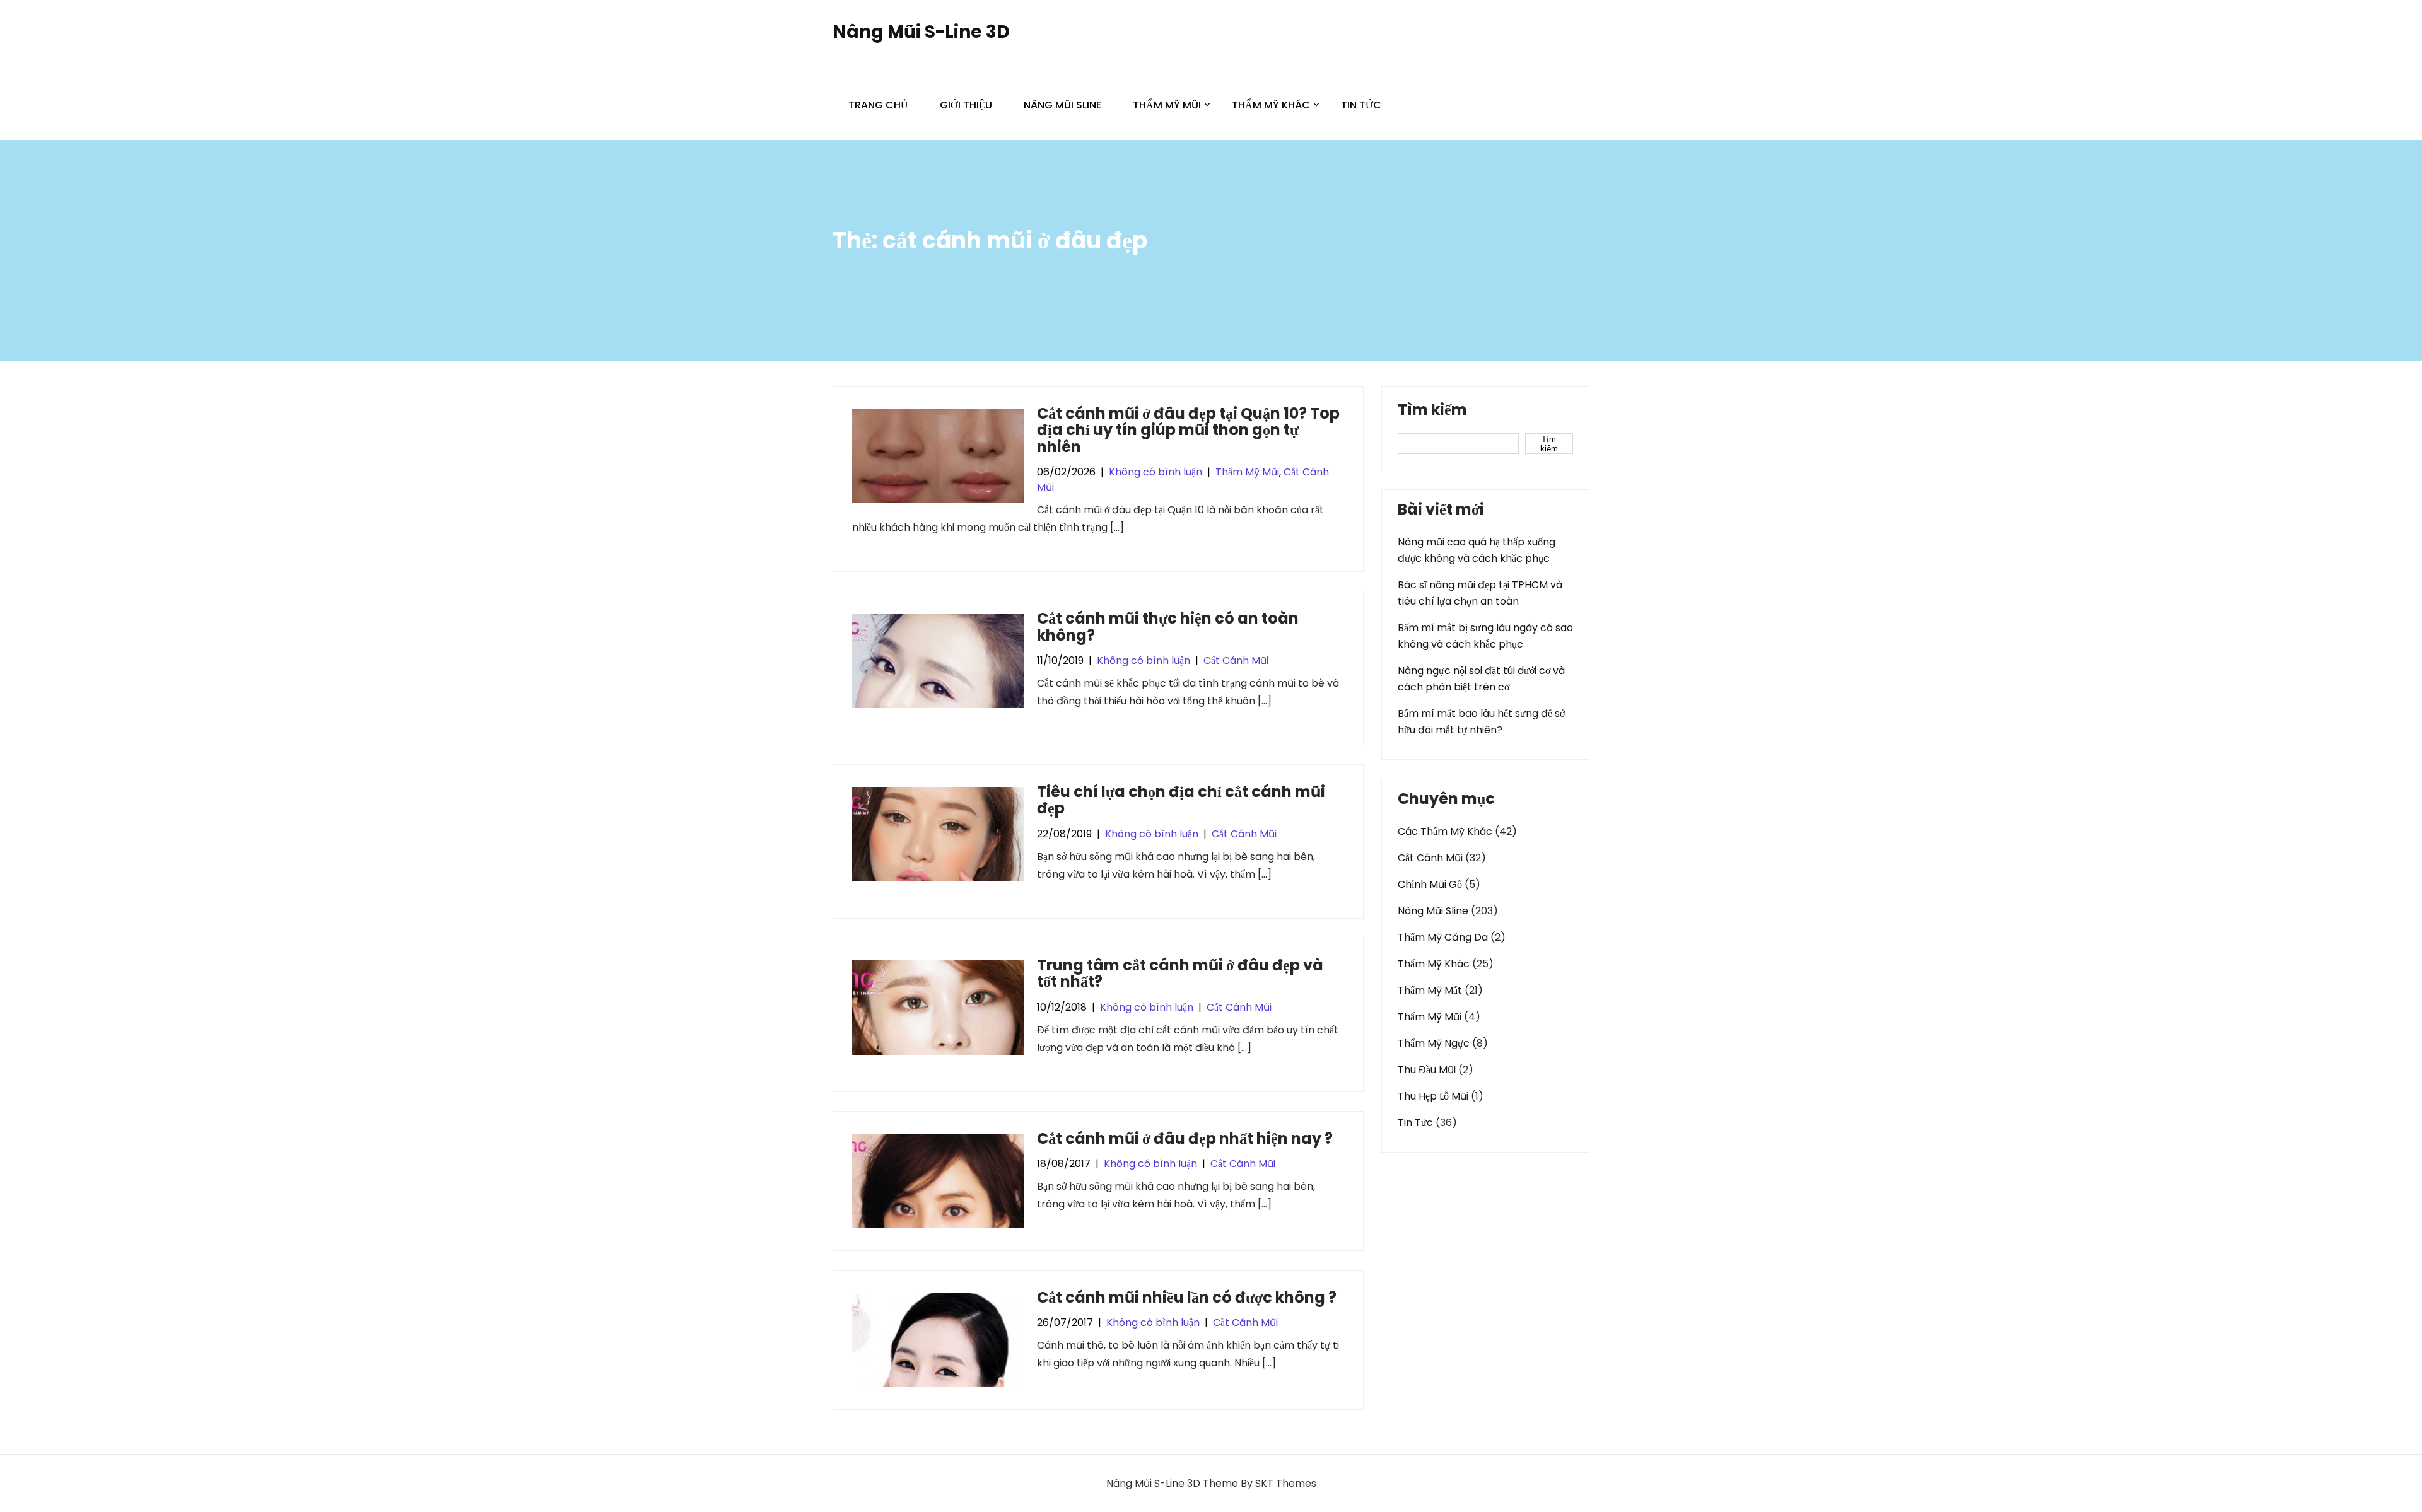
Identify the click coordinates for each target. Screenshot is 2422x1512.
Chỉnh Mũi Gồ (1430, 884)
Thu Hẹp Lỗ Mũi (1433, 1096)
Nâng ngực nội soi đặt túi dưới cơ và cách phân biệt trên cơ (1481, 679)
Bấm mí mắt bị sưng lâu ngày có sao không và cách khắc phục (1485, 636)
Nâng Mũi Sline (1062, 105)
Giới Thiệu (966, 105)
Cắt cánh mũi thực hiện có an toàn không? (1168, 626)
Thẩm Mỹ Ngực (1434, 1043)
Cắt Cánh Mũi (1236, 660)
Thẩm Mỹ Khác (1271, 105)
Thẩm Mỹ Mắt (1430, 990)
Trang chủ (878, 105)
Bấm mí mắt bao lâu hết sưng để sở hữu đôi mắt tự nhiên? (1481, 722)
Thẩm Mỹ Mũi (1167, 105)
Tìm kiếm (1432, 411)
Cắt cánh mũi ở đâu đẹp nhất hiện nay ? (1185, 1138)
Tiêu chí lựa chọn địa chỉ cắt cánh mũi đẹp (1181, 800)
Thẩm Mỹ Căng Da (1443, 937)
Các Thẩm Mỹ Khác (1445, 831)
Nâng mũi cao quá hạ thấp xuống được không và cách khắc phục (1477, 550)
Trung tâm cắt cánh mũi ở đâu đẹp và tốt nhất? (1180, 973)
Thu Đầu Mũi (1427, 1070)
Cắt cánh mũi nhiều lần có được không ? (1187, 1297)
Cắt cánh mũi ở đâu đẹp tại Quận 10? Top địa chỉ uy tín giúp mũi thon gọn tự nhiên (1188, 430)
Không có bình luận (1155, 472)
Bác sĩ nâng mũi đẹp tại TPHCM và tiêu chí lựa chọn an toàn (1480, 593)
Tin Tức (1361, 105)
